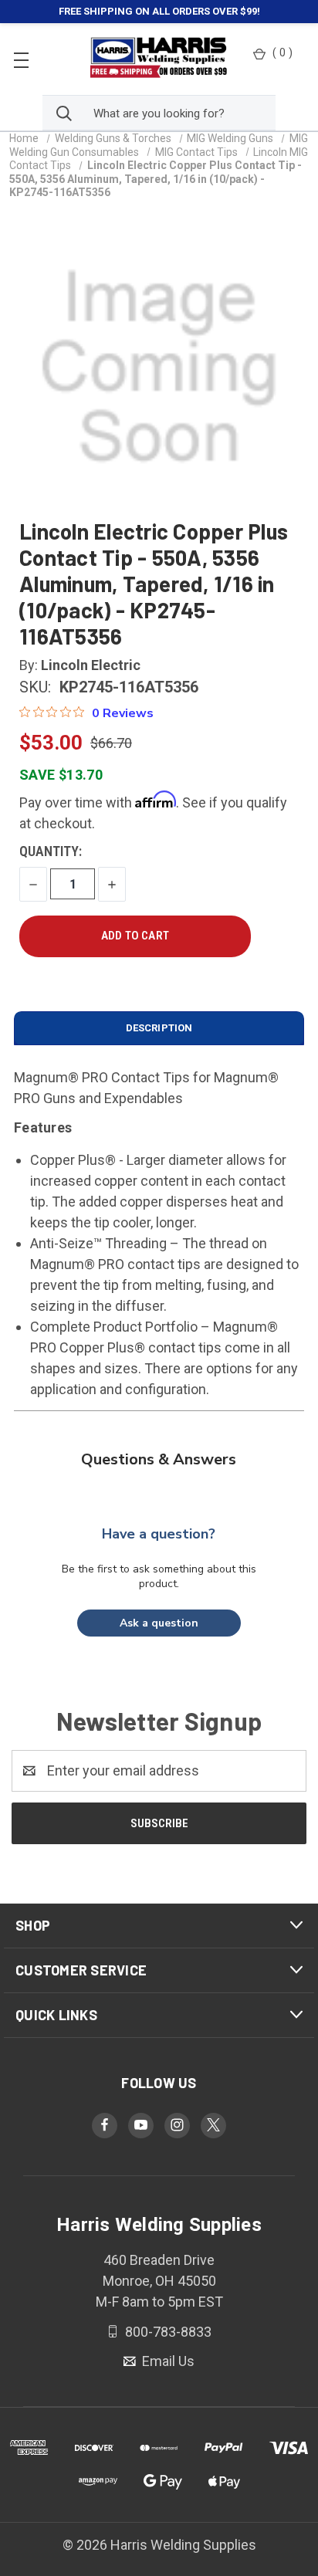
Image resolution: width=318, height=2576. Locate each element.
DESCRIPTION (159, 1028)
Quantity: (51, 851)
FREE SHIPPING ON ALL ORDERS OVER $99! (159, 11)
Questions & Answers (159, 1459)
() (282, 52)
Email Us (167, 2361)
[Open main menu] (21, 59)
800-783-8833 (167, 2331)
